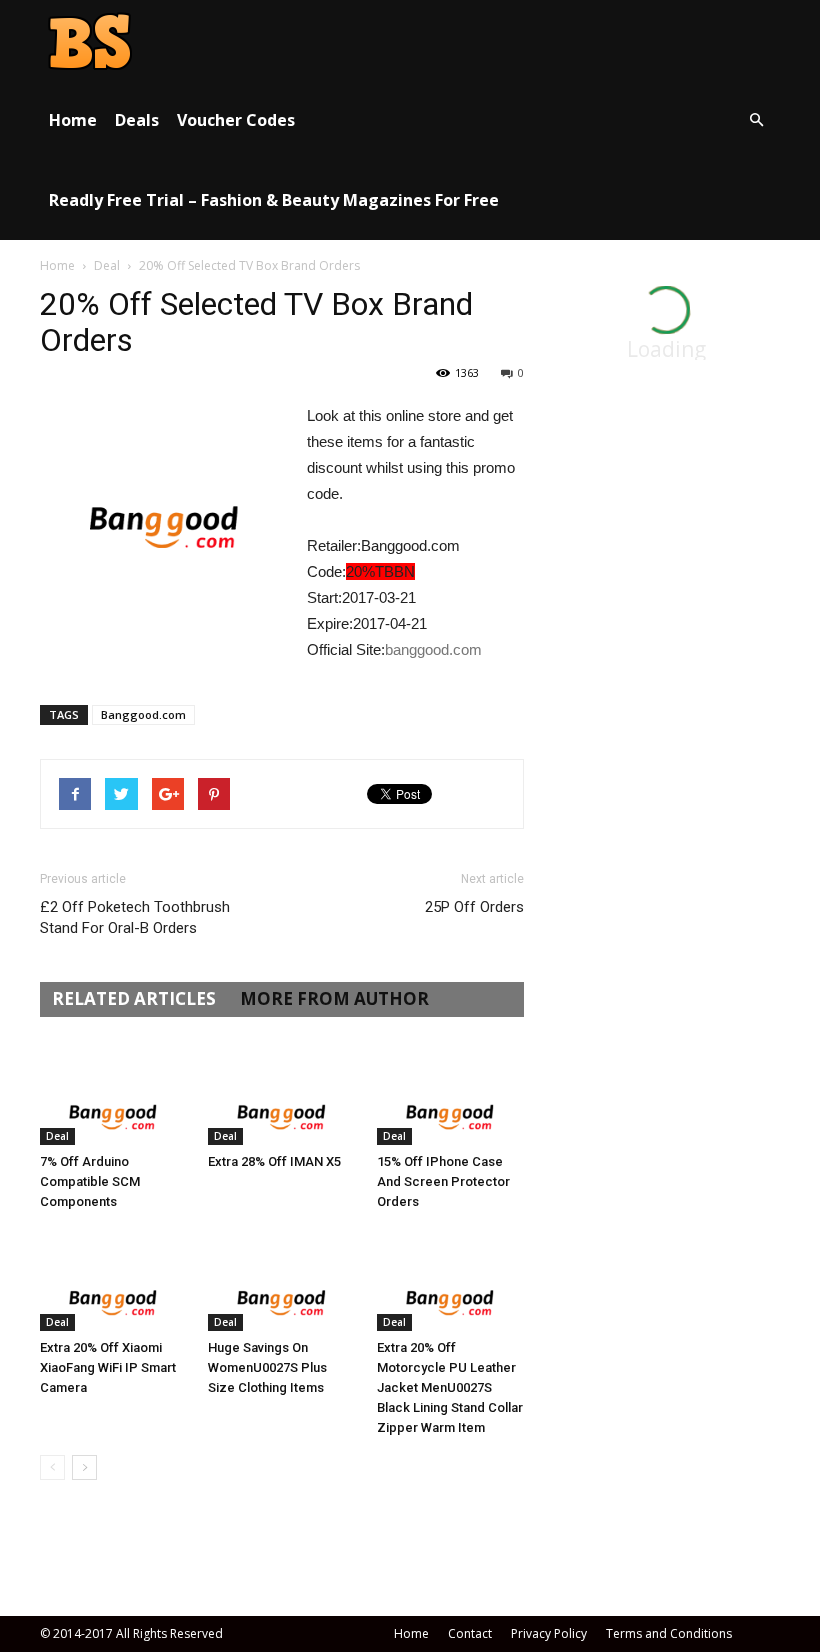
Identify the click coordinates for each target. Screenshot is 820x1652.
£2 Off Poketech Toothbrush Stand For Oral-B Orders (135, 917)
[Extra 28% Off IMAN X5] (281, 1094)
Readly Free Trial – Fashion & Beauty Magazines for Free (274, 200)
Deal (107, 265)
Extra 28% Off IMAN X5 (274, 1161)
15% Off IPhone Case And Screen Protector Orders (443, 1181)
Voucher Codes (236, 120)
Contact (470, 1633)
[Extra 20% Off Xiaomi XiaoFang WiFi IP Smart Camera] (113, 1279)
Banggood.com (143, 714)
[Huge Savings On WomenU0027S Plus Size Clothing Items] (281, 1279)
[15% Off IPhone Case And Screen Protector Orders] (450, 1094)
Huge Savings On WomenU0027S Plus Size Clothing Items (267, 1367)
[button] (756, 120)
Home (73, 120)
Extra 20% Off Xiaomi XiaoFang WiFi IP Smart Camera (108, 1367)
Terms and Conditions (669, 1633)
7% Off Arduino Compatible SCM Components (90, 1181)
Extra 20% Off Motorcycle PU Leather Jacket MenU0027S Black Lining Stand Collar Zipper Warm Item (450, 1387)
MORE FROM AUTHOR (334, 998)
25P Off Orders (474, 907)
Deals (137, 120)
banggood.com (433, 649)
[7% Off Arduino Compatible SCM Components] (113, 1094)
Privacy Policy (549, 1633)
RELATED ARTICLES (134, 998)
